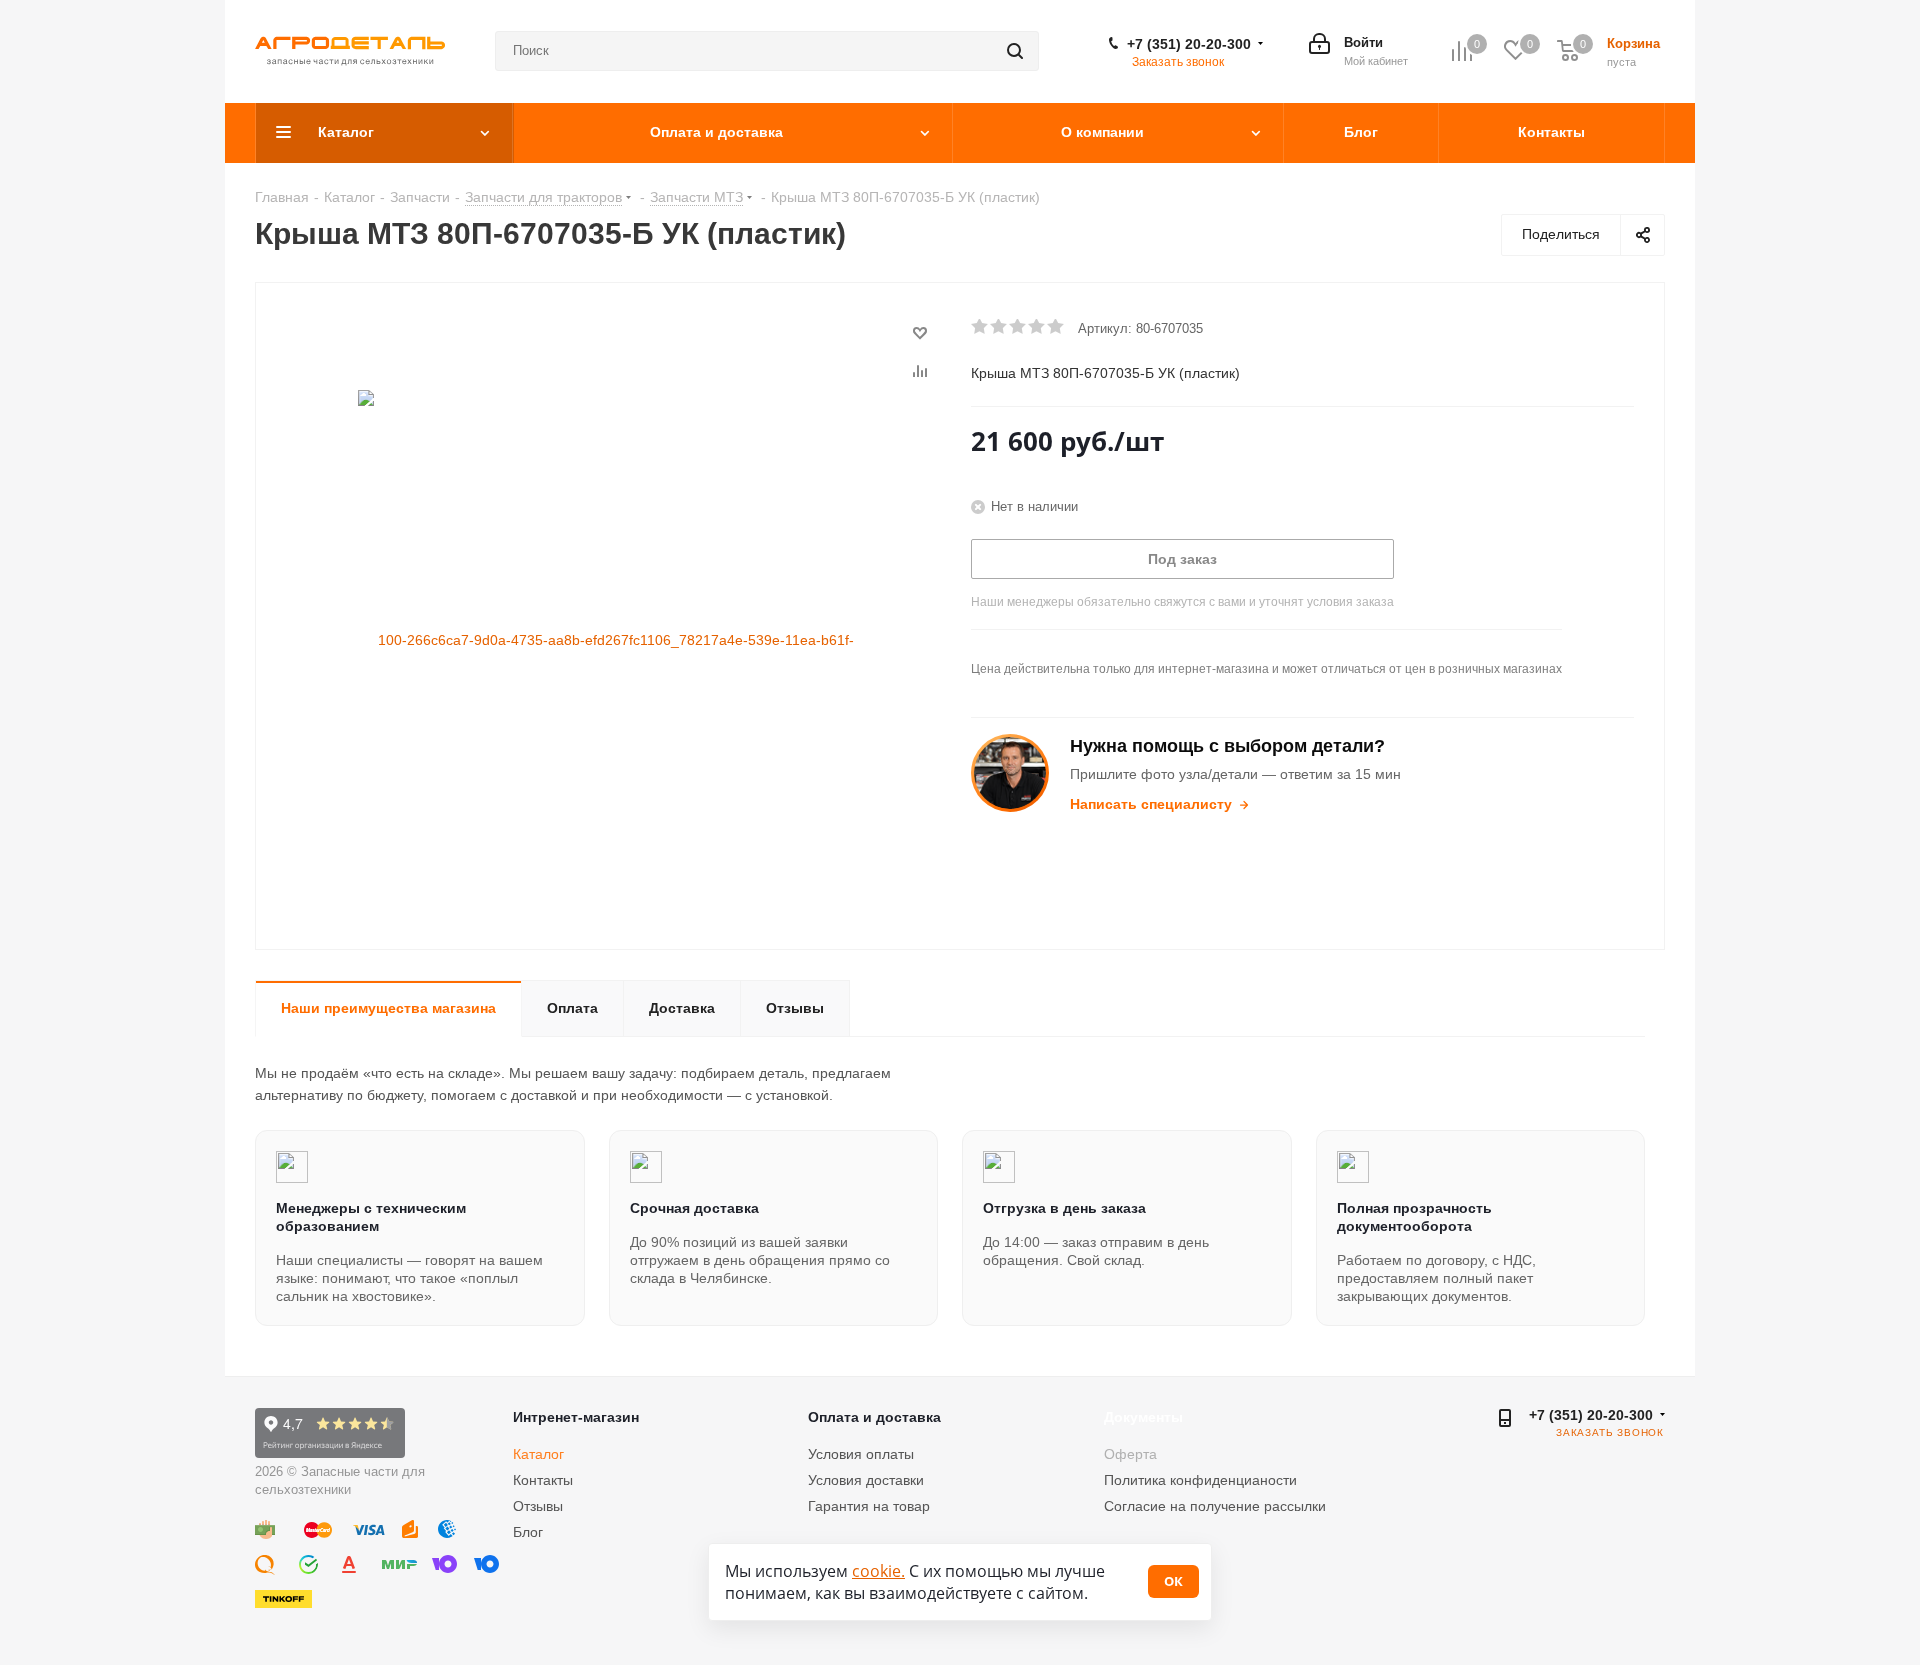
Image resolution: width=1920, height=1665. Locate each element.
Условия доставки (866, 1480)
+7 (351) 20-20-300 (1189, 44)
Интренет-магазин (576, 1417)
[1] (980, 327)
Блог (528, 1532)
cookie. (878, 1571)
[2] (999, 327)
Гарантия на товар (869, 1506)
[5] (1056, 327)
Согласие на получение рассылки (1215, 1506)
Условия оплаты (861, 1454)
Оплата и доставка (874, 1417)
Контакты (543, 1480)
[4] (1037, 327)
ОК (1173, 1581)
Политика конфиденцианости (1200, 1480)
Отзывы (538, 1506)
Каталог (538, 1454)
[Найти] (1015, 51)
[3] (1018, 327)
